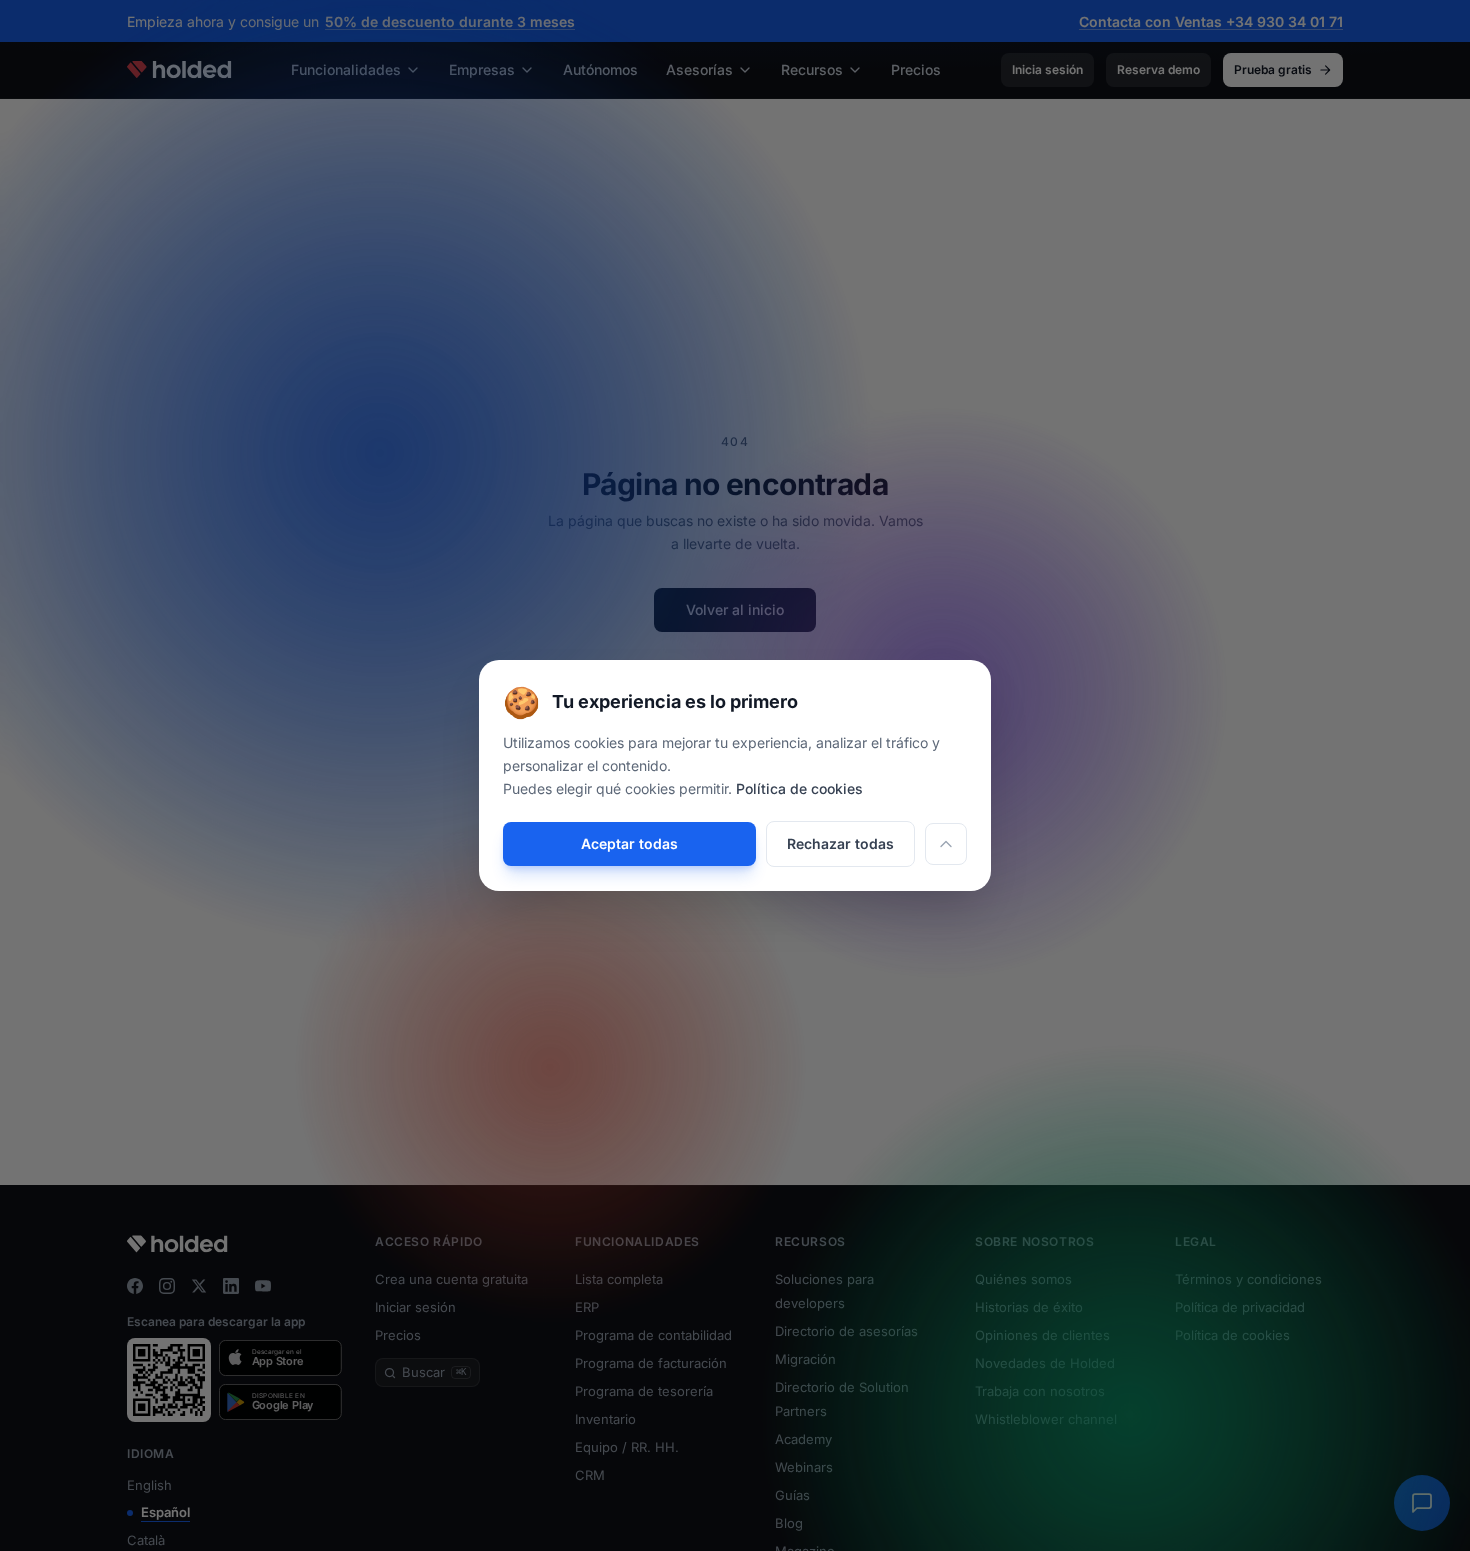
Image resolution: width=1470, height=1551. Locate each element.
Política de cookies (799, 788)
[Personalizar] (946, 844)
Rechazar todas (840, 843)
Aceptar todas (629, 843)
